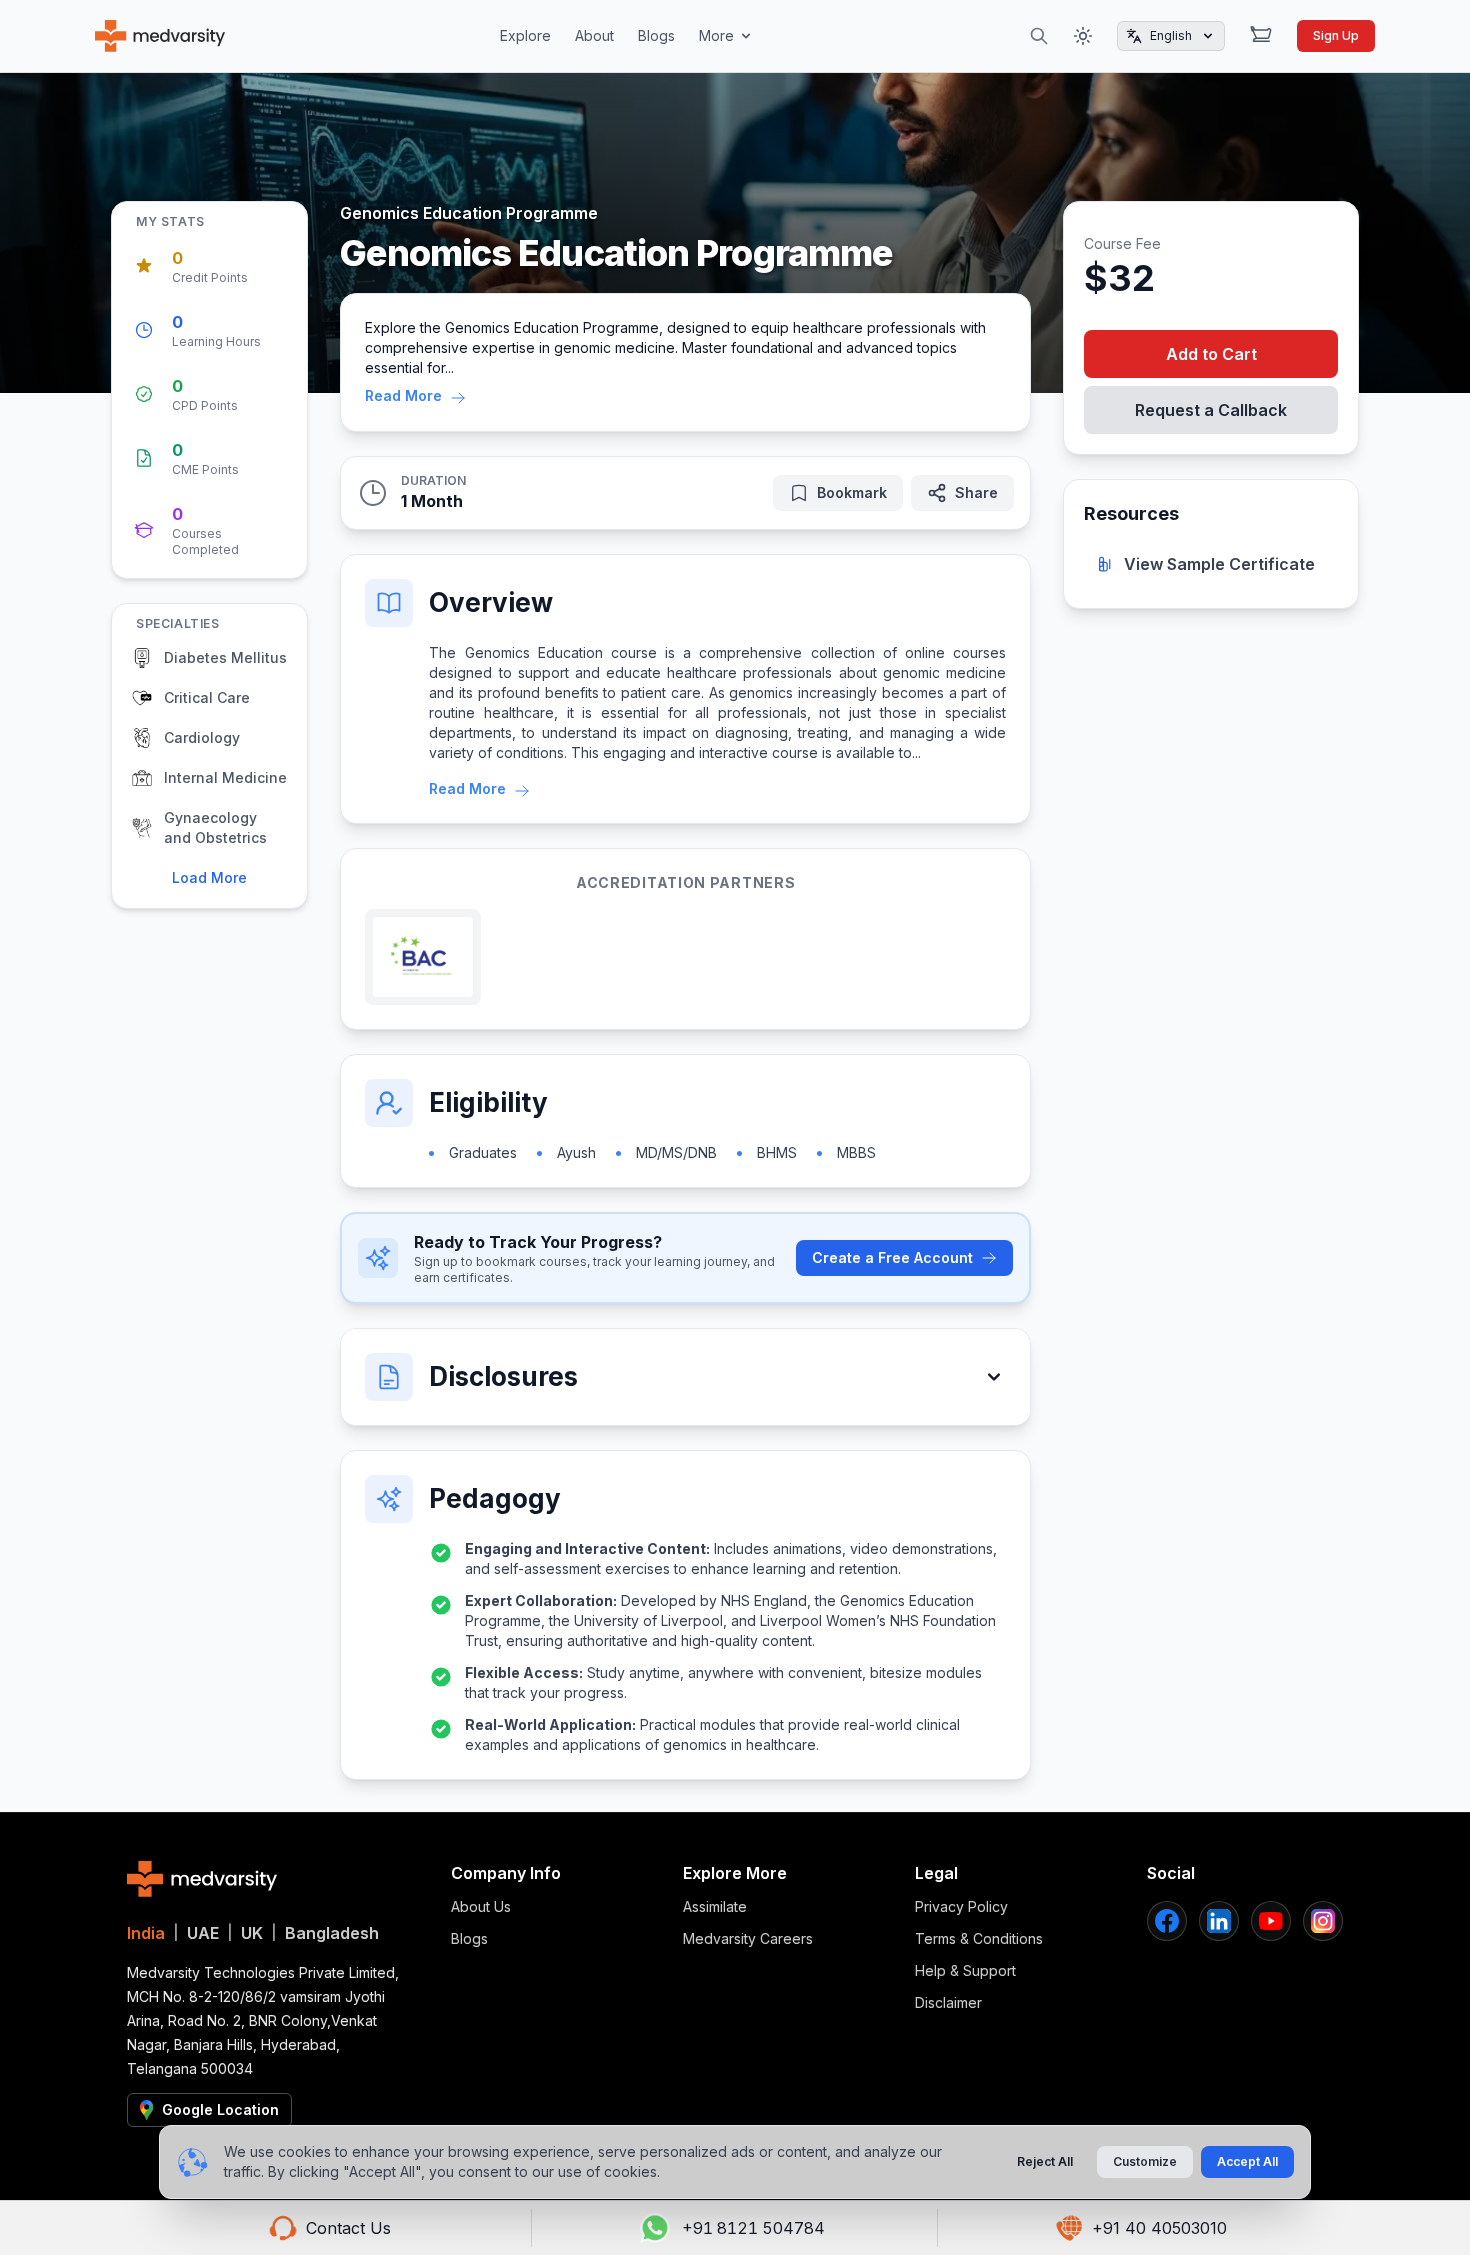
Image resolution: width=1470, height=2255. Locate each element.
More (716, 35)
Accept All (1247, 2161)
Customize (1145, 2161)
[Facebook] (1167, 1921)
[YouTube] (1271, 1921)
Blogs (656, 35)
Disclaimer (948, 2002)
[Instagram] (1323, 1921)
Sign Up (1336, 35)
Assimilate (715, 1906)
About (594, 35)
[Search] (1039, 36)
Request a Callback (1211, 410)
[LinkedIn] (1219, 1921)
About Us (481, 1906)
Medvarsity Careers (748, 1938)
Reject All (1045, 2161)
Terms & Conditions (979, 1938)
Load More (209, 877)
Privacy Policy (961, 1906)
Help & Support (965, 1970)
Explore (525, 35)
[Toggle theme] (1083, 36)
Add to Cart (1211, 354)
